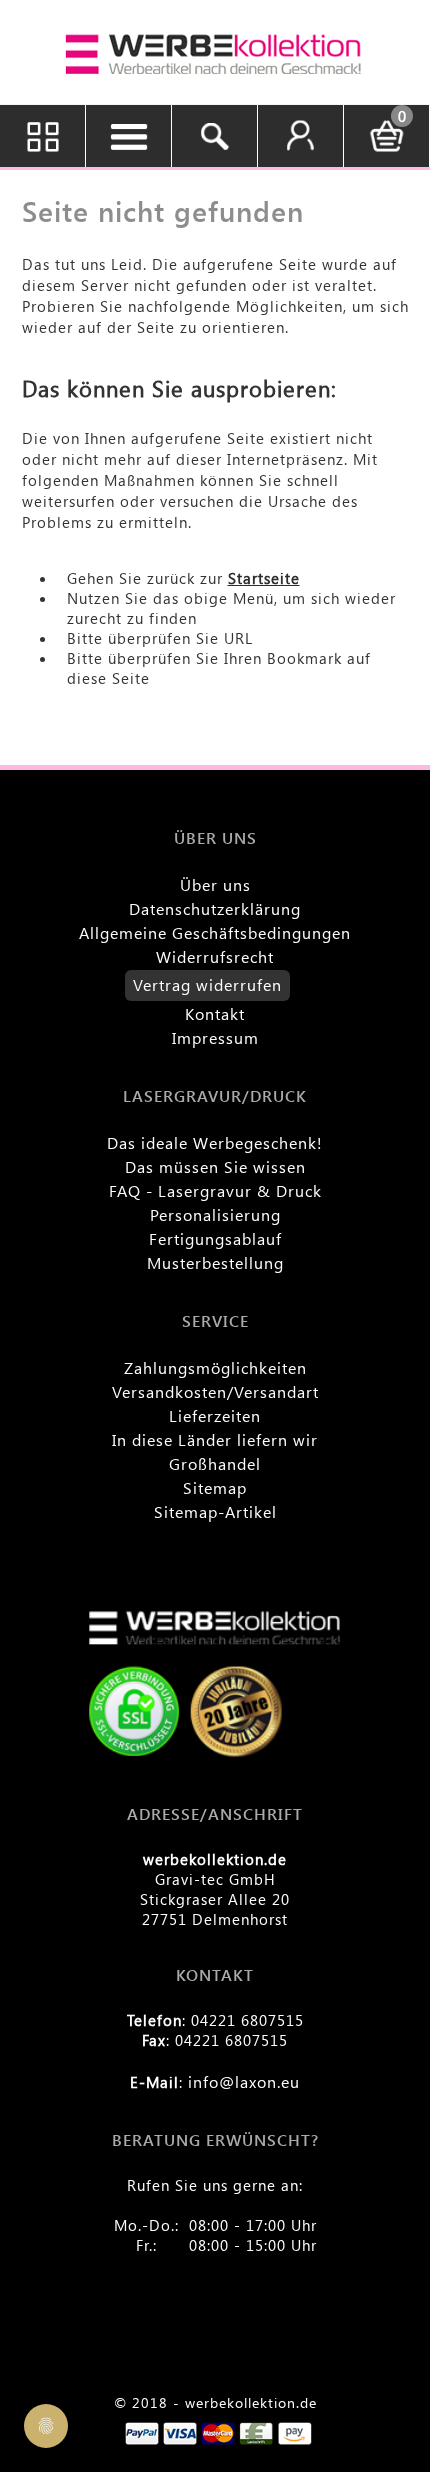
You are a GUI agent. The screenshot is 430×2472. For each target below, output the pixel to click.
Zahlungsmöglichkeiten (215, 1367)
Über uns (215, 884)
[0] (387, 149)
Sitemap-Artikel (215, 1511)
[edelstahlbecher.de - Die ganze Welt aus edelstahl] (215, 55)
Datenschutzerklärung (215, 908)
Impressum (215, 1037)
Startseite (264, 578)
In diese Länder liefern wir (215, 1439)
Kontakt (215, 1013)
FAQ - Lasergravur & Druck (215, 1190)
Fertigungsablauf (215, 1238)
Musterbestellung (215, 1262)
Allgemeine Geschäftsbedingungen (215, 932)
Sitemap (215, 1487)
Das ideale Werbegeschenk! (215, 1142)
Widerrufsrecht (215, 956)
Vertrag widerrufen (207, 984)
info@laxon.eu (244, 2081)
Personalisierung (215, 1214)
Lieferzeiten (215, 1415)
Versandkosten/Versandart (215, 1391)
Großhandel (215, 1463)
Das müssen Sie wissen (215, 1166)
